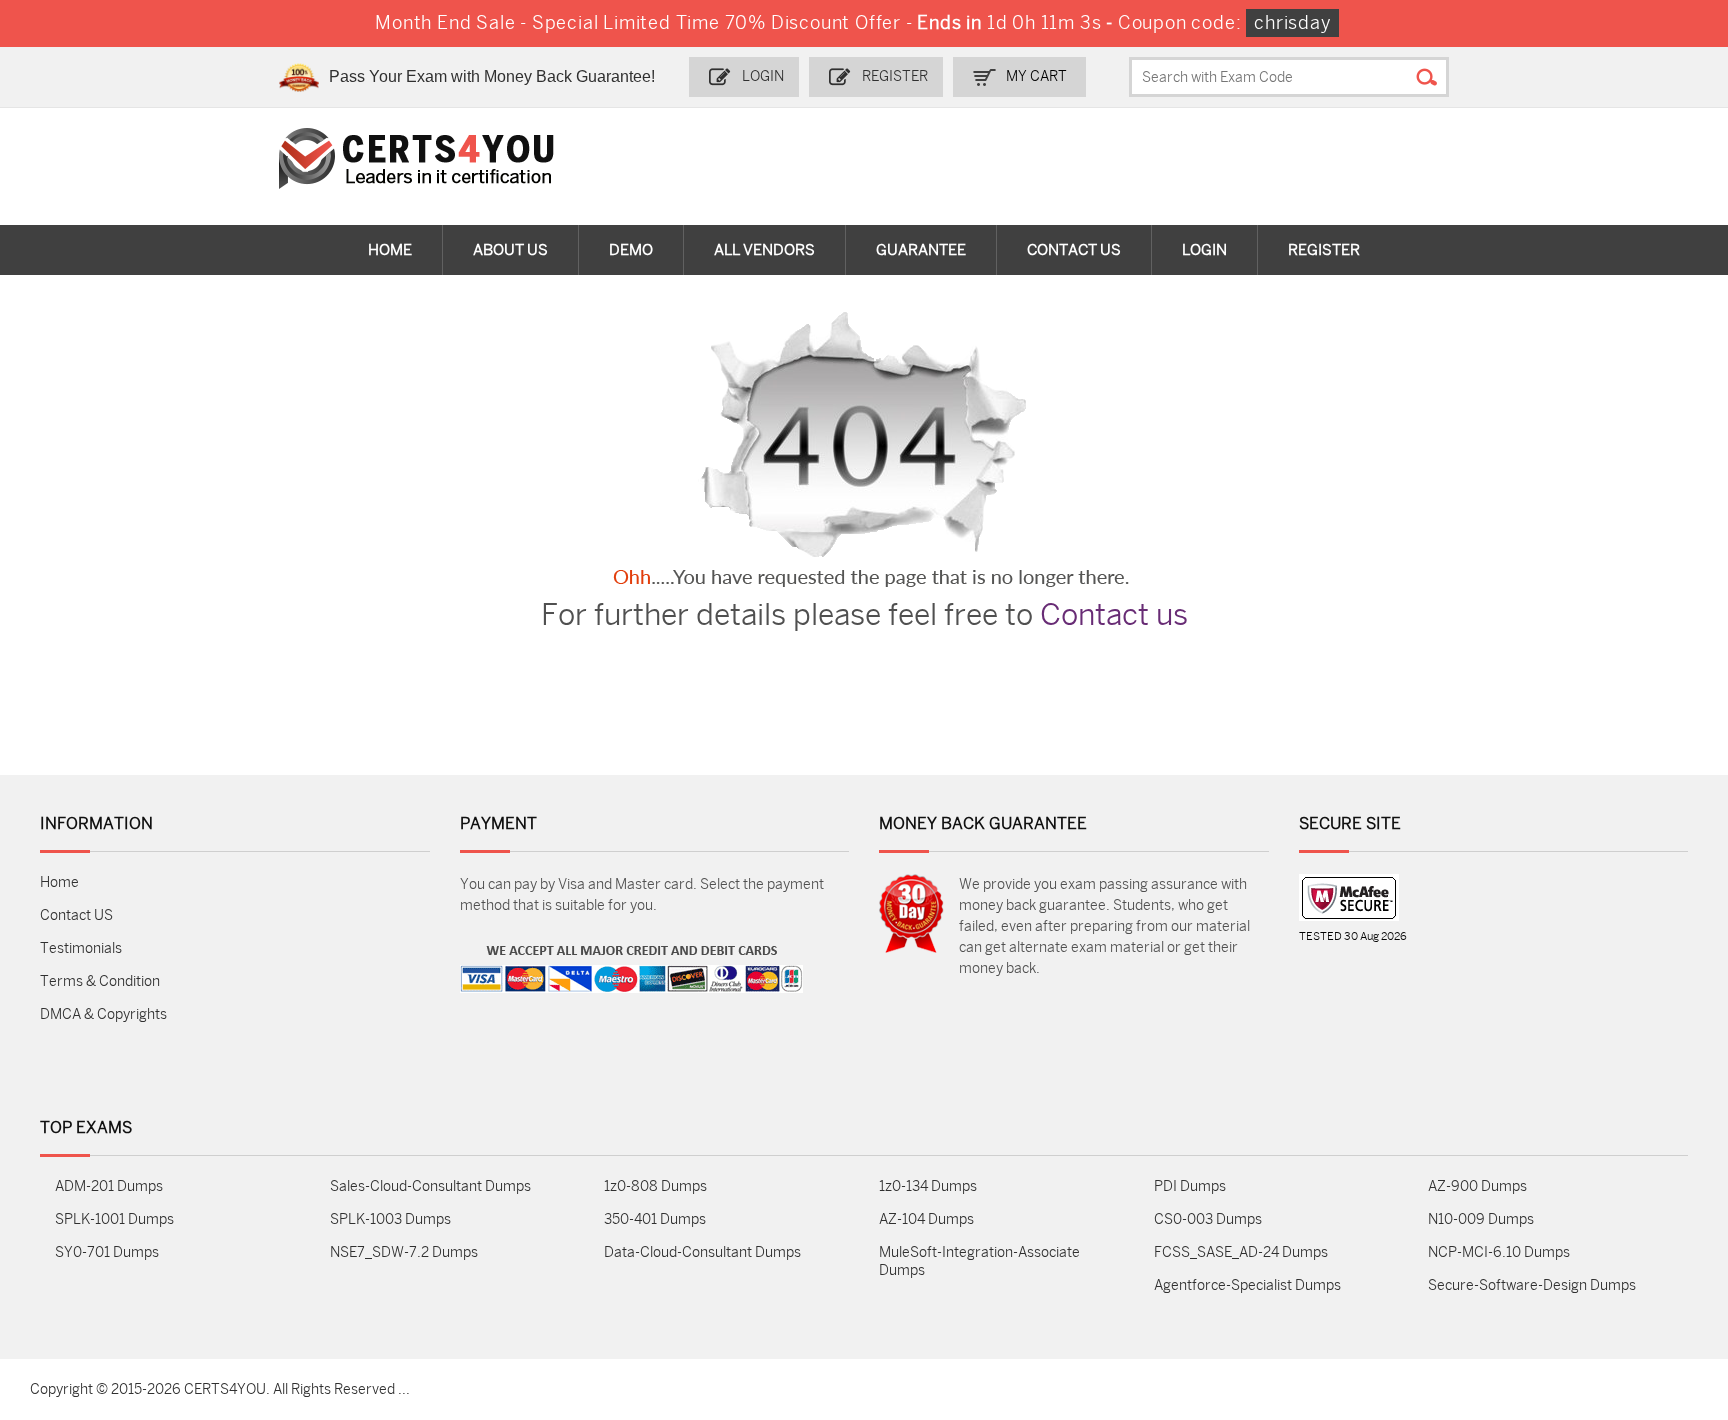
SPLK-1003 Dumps (390, 1219)
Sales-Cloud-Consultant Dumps (430, 1186)
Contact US (76, 915)
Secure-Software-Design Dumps (1532, 1285)
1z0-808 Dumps (655, 1186)
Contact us (1114, 615)
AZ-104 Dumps (926, 1219)
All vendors (764, 250)
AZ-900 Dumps (1477, 1186)
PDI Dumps (1190, 1186)
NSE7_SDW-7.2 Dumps (404, 1252)
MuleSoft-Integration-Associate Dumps (979, 1261)
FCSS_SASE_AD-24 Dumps (1241, 1252)
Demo (631, 250)
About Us (510, 250)
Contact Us (1074, 250)
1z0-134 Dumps (928, 1186)
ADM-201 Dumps (109, 1186)
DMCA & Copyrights (103, 1014)
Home (390, 250)
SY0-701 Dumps (107, 1252)
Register (895, 76)
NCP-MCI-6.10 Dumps (1499, 1252)
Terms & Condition (100, 981)
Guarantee (921, 250)
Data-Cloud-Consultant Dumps (702, 1252)
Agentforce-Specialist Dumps (1247, 1285)
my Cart (1036, 76)
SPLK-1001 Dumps (114, 1219)
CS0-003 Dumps (1208, 1219)
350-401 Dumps (655, 1219)
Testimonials (81, 948)
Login (763, 76)
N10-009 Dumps (1481, 1219)
